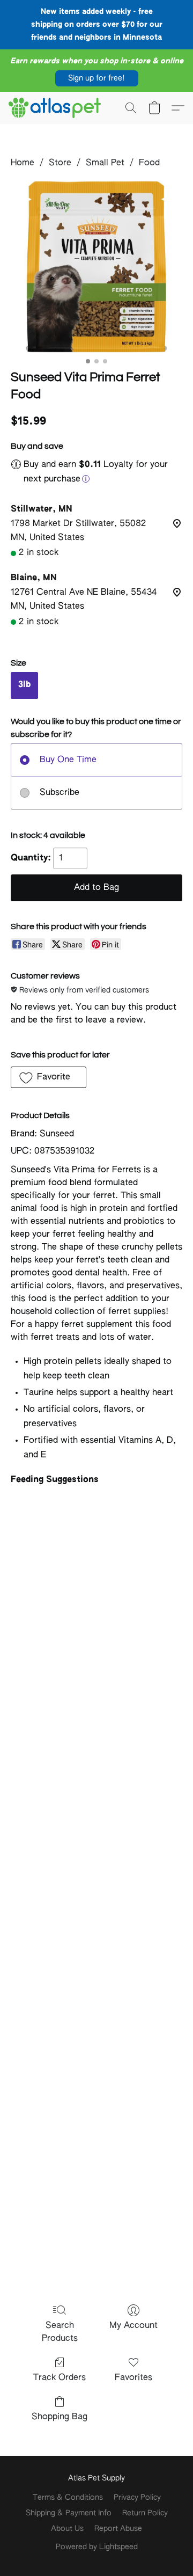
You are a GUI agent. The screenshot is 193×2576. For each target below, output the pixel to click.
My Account (133, 2326)
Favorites (133, 2378)
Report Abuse (118, 2529)
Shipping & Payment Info (69, 2513)
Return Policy (145, 2513)
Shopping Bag (60, 2417)
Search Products (60, 2332)
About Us (67, 2529)
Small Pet (105, 163)
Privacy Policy (137, 2498)
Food (149, 163)
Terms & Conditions (68, 2498)
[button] (97, 78)
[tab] (96, 1480)
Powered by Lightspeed (97, 2547)
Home (23, 163)
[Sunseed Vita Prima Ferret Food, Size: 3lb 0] (96, 267)
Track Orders (60, 2378)
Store (60, 163)
